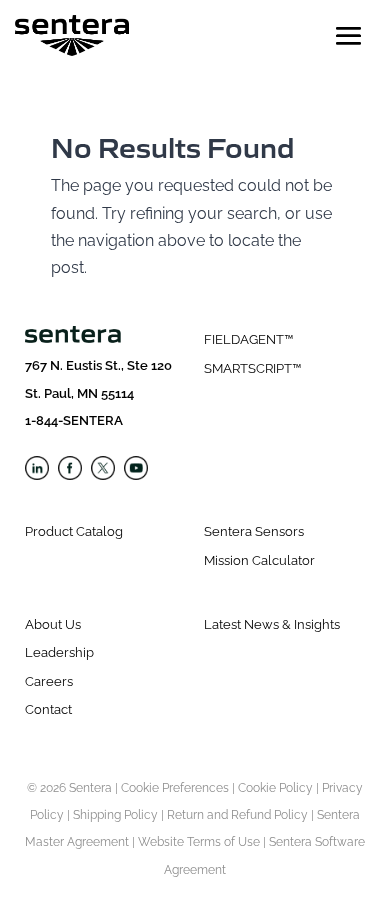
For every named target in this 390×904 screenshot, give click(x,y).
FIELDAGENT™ (248, 339)
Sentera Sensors (254, 531)
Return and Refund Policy (237, 815)
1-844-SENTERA (74, 420)
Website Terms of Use (199, 842)
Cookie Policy (275, 788)
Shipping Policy (115, 815)
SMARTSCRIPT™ (252, 368)
